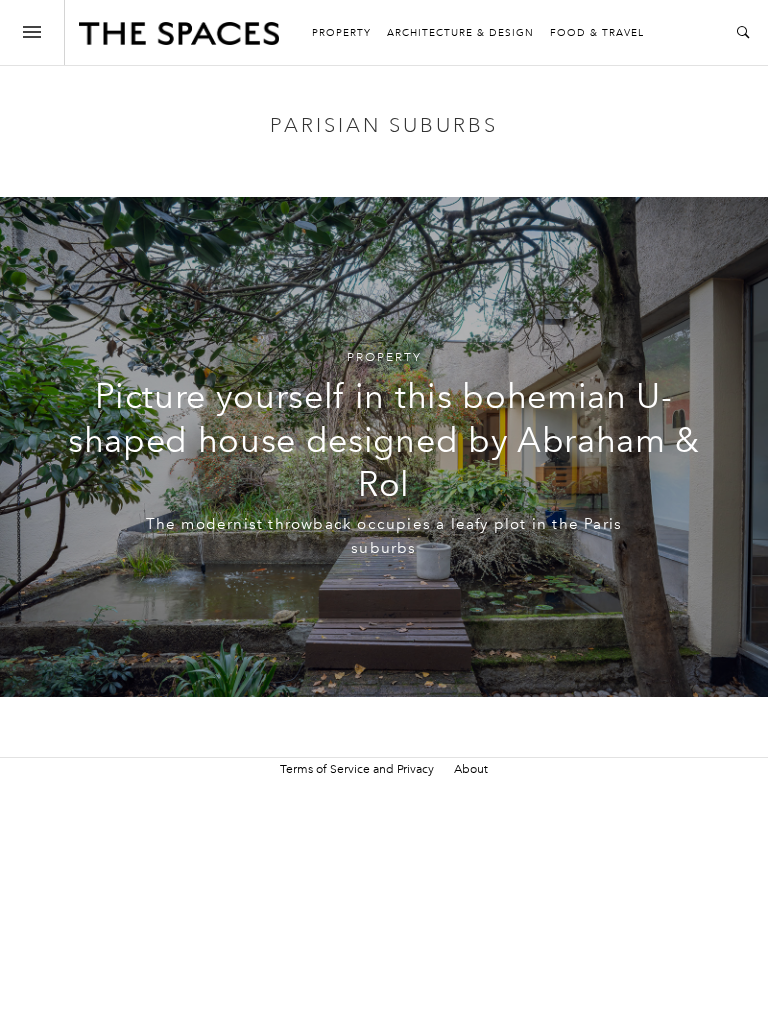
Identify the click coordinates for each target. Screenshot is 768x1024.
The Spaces (179, 38)
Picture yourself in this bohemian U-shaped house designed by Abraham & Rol (384, 440)
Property (341, 33)
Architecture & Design (460, 33)
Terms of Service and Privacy (357, 769)
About (471, 769)
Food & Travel (597, 33)
